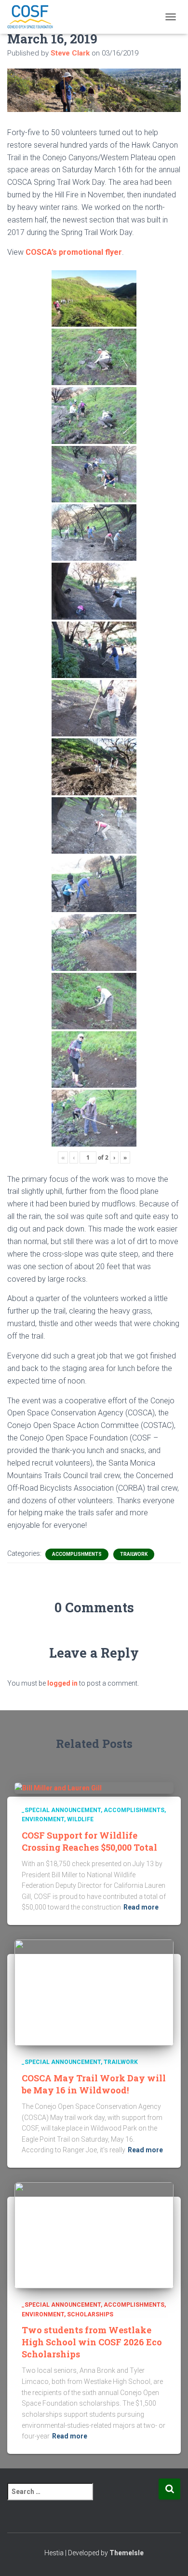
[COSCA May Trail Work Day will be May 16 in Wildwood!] (94, 1992)
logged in (62, 1683)
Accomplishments (77, 1554)
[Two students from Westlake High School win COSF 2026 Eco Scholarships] (94, 2235)
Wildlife (80, 1819)
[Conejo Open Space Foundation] (34, 17)
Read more (141, 1907)
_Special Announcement (61, 1810)
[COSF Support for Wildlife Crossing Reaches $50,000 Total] (58, 1787)
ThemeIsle (127, 2553)
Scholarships (90, 2314)
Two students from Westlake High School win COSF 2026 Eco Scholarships (92, 2342)
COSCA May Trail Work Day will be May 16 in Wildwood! (94, 2084)
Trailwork (134, 1554)
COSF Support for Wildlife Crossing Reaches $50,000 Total (89, 1841)
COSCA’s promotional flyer (74, 252)
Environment (43, 1819)
